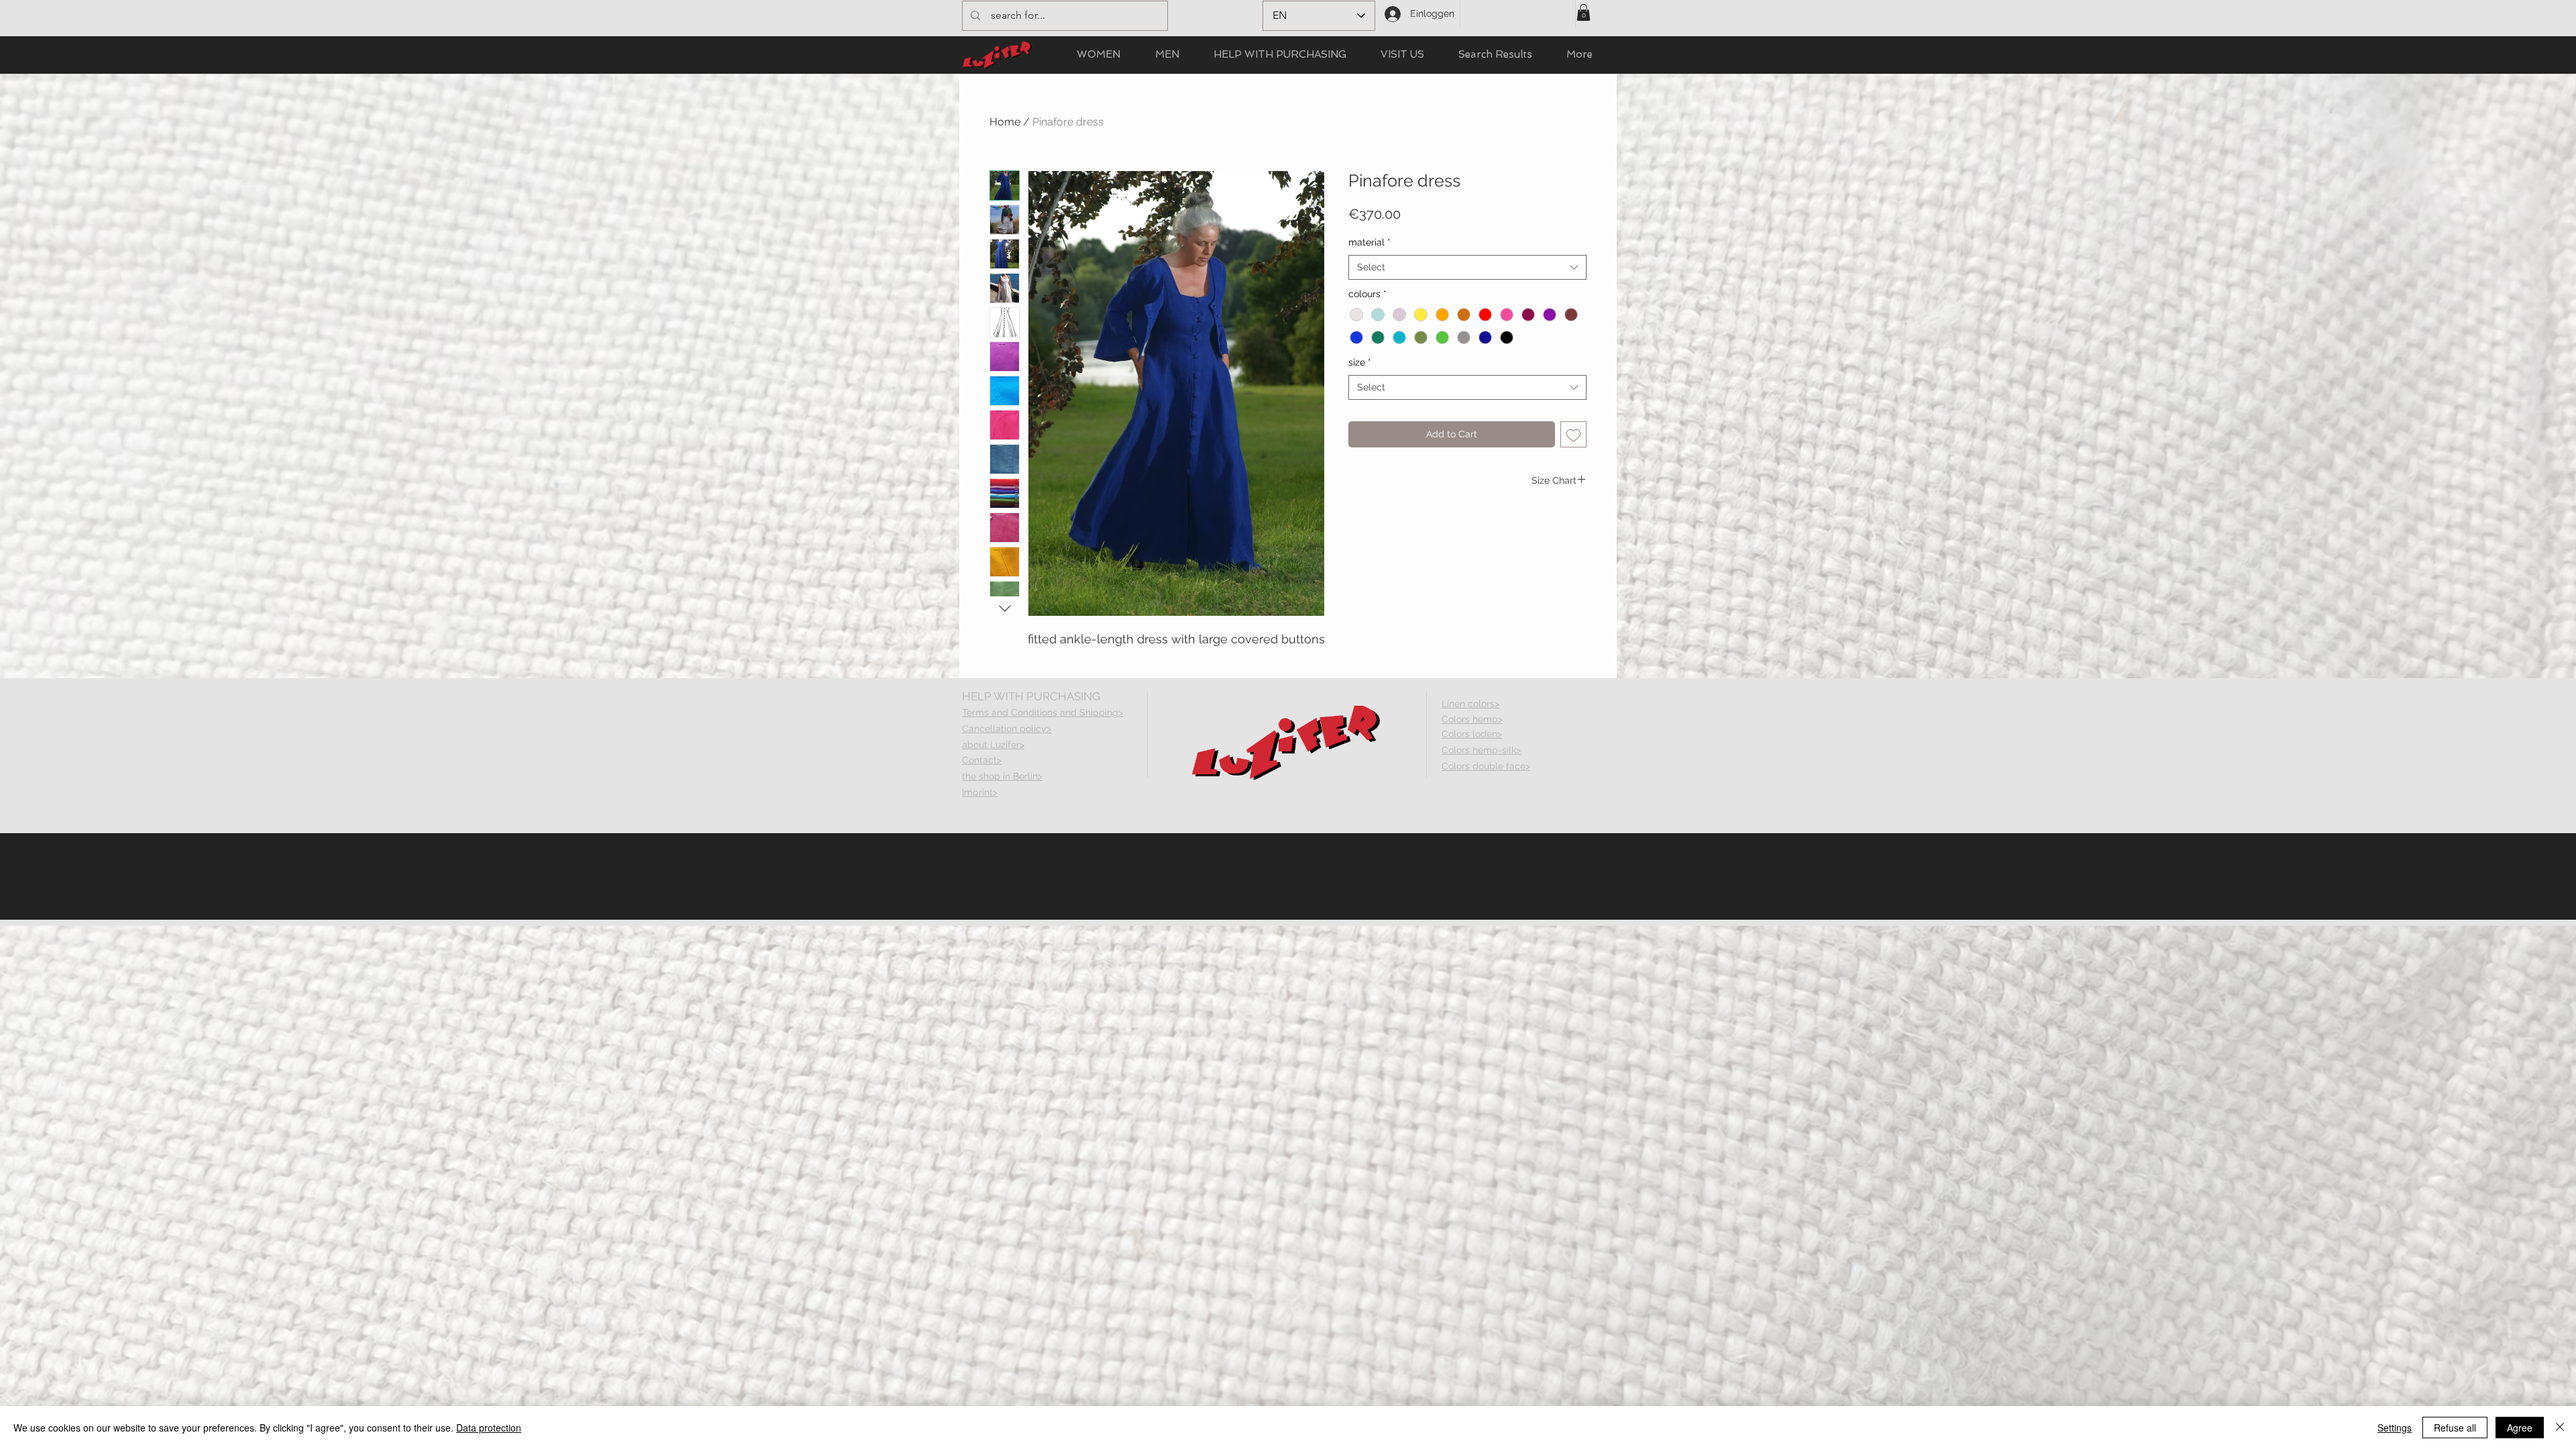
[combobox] (1467, 268)
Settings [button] (2395, 1428)
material (1370, 242)
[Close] (2560, 1428)
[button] (1584, 12)
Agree (2520, 1428)
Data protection (489, 1428)
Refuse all (2455, 1428)
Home (1005, 122)
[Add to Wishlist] (1573, 434)
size (1360, 362)
